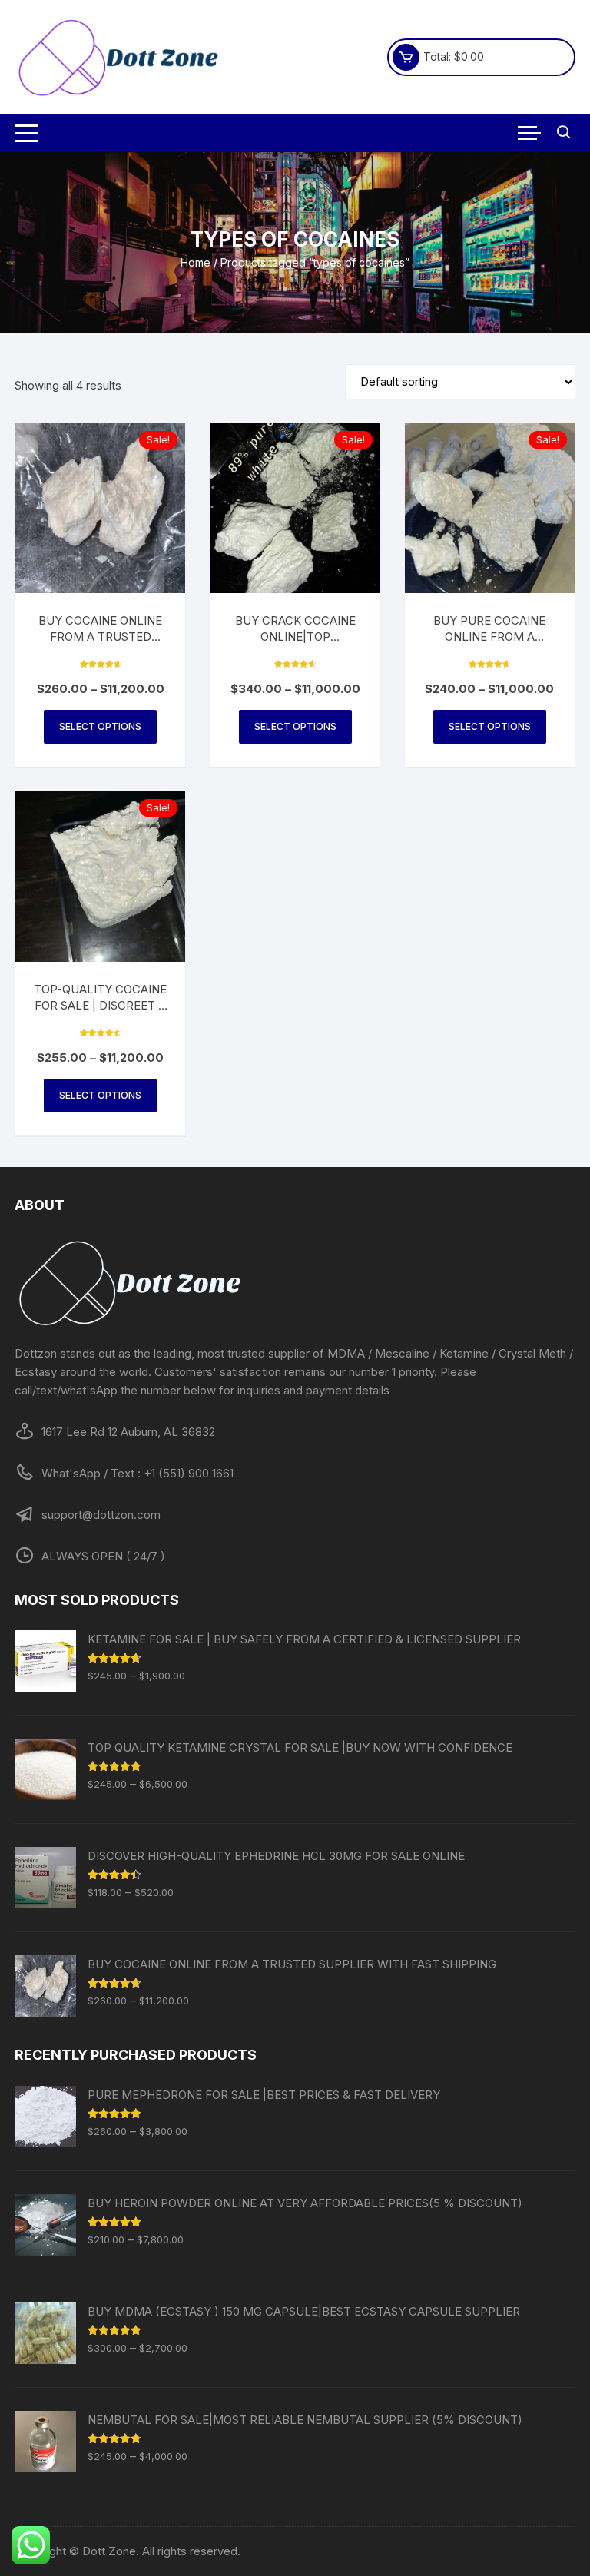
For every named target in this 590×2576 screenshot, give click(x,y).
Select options (100, 726)
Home (196, 262)
